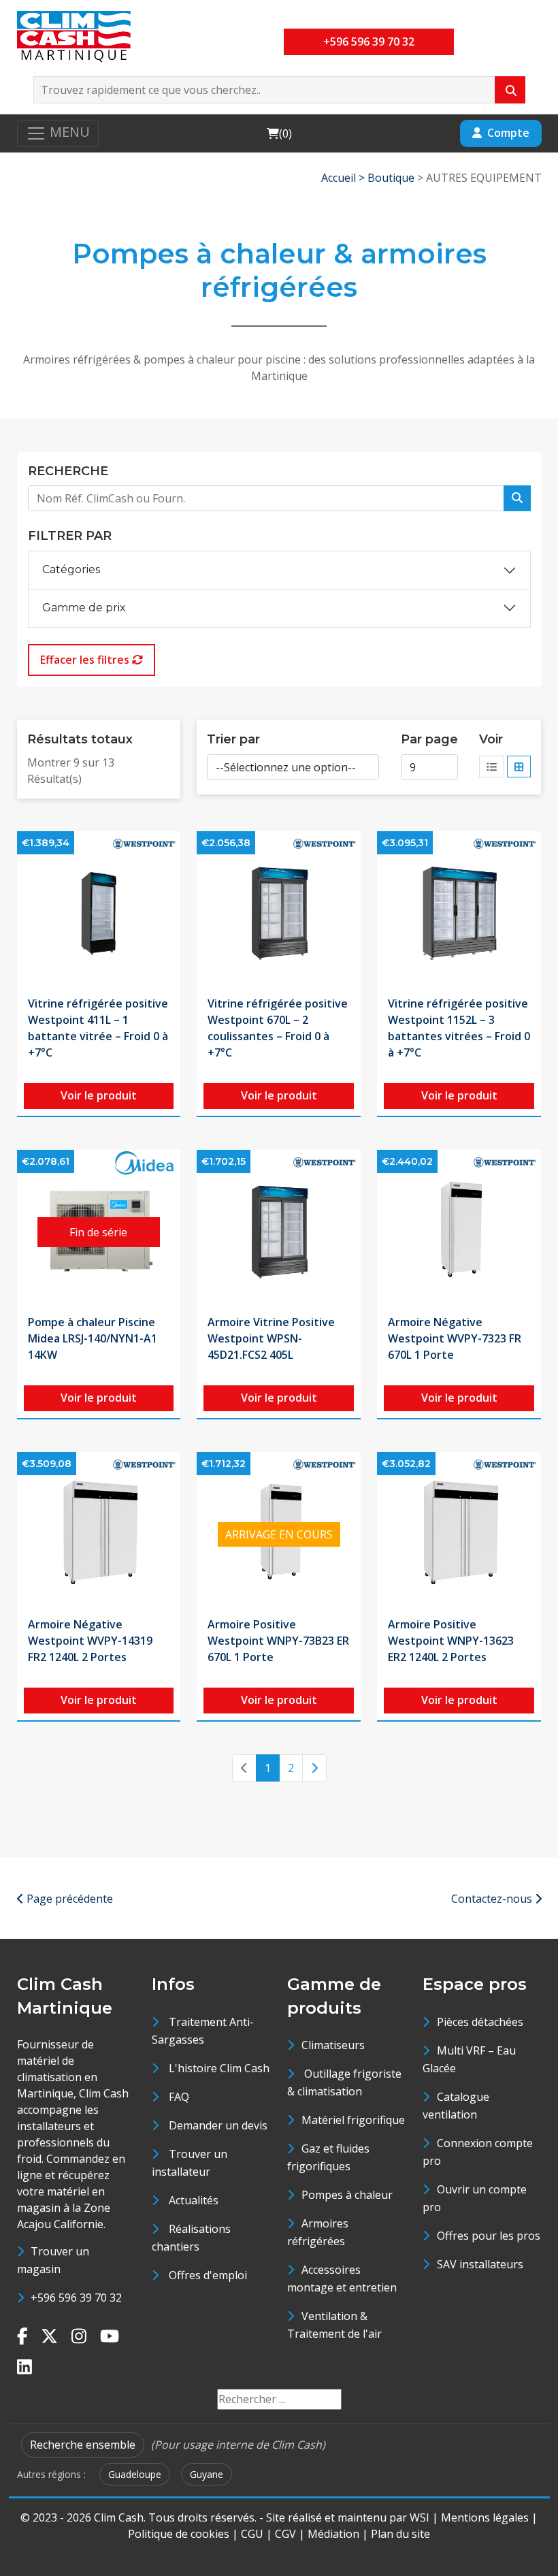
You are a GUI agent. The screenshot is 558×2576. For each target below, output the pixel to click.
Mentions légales (485, 2517)
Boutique (391, 178)
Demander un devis (218, 2125)
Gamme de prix (84, 608)
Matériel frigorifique (353, 2120)
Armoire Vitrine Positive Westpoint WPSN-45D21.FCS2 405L (271, 1338)
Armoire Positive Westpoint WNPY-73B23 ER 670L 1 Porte (278, 1641)
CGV (285, 2534)
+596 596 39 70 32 (369, 42)
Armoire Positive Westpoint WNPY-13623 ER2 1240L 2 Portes (451, 1641)
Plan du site (400, 2534)
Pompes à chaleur (347, 2195)
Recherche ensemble (83, 2445)
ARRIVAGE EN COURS (279, 1534)
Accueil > (344, 178)
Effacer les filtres (86, 660)
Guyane (207, 2474)
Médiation (333, 2534)
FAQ (179, 2097)
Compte (508, 133)
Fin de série (98, 1232)
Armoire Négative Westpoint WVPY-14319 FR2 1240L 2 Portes (90, 1641)
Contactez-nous (493, 1899)
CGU (252, 2534)
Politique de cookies (179, 2534)
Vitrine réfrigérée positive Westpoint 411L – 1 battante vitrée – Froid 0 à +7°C (98, 1028)
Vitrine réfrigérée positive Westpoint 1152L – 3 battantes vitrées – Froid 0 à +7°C (459, 1028)
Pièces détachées (480, 2022)
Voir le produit (99, 1095)
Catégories (71, 569)
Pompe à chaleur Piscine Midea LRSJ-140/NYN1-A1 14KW (93, 1338)
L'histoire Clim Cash (219, 2068)
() (279, 133)
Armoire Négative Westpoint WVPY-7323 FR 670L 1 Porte (455, 1338)
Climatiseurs (333, 2045)
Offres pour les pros (489, 2236)
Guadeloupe (135, 2474)
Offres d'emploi (208, 2275)
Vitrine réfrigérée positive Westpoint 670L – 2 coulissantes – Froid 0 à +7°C (278, 1028)
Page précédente (68, 1899)
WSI (420, 2517)
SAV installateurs (480, 2264)
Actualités (194, 2200)
